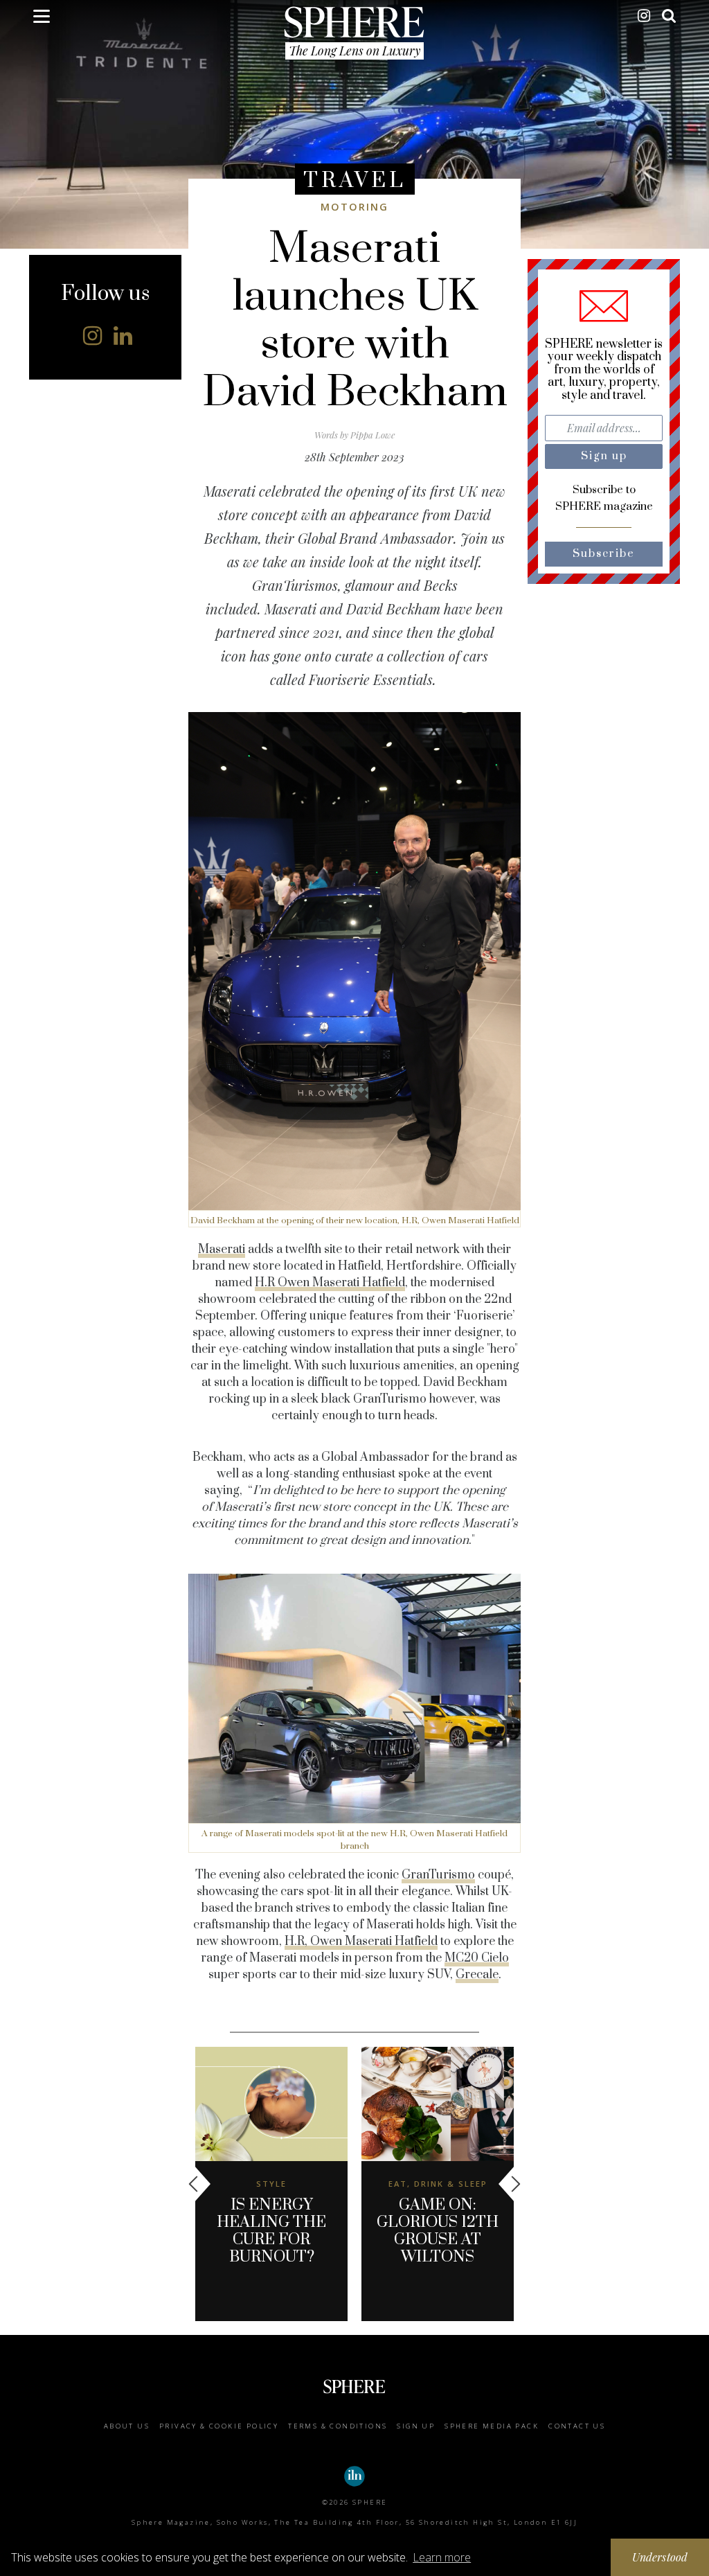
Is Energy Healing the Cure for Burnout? (271, 2231)
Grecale (477, 1975)
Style (271, 2184)
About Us (127, 2426)
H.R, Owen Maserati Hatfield (361, 1942)
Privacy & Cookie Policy (219, 2426)
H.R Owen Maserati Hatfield (330, 1283)
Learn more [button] (442, 2557)
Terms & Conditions (338, 2426)
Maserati (222, 1250)
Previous (199, 2184)
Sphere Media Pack (492, 2426)
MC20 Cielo (477, 1958)
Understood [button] (660, 2557)
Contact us (577, 2426)
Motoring (354, 207)
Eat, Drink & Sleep (438, 2184)
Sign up (416, 2426)
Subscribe (604, 554)
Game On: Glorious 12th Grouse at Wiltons (438, 2231)
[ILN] (354, 2476)
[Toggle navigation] (42, 19)
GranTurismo (438, 1875)
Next (510, 2184)
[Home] (355, 21)
